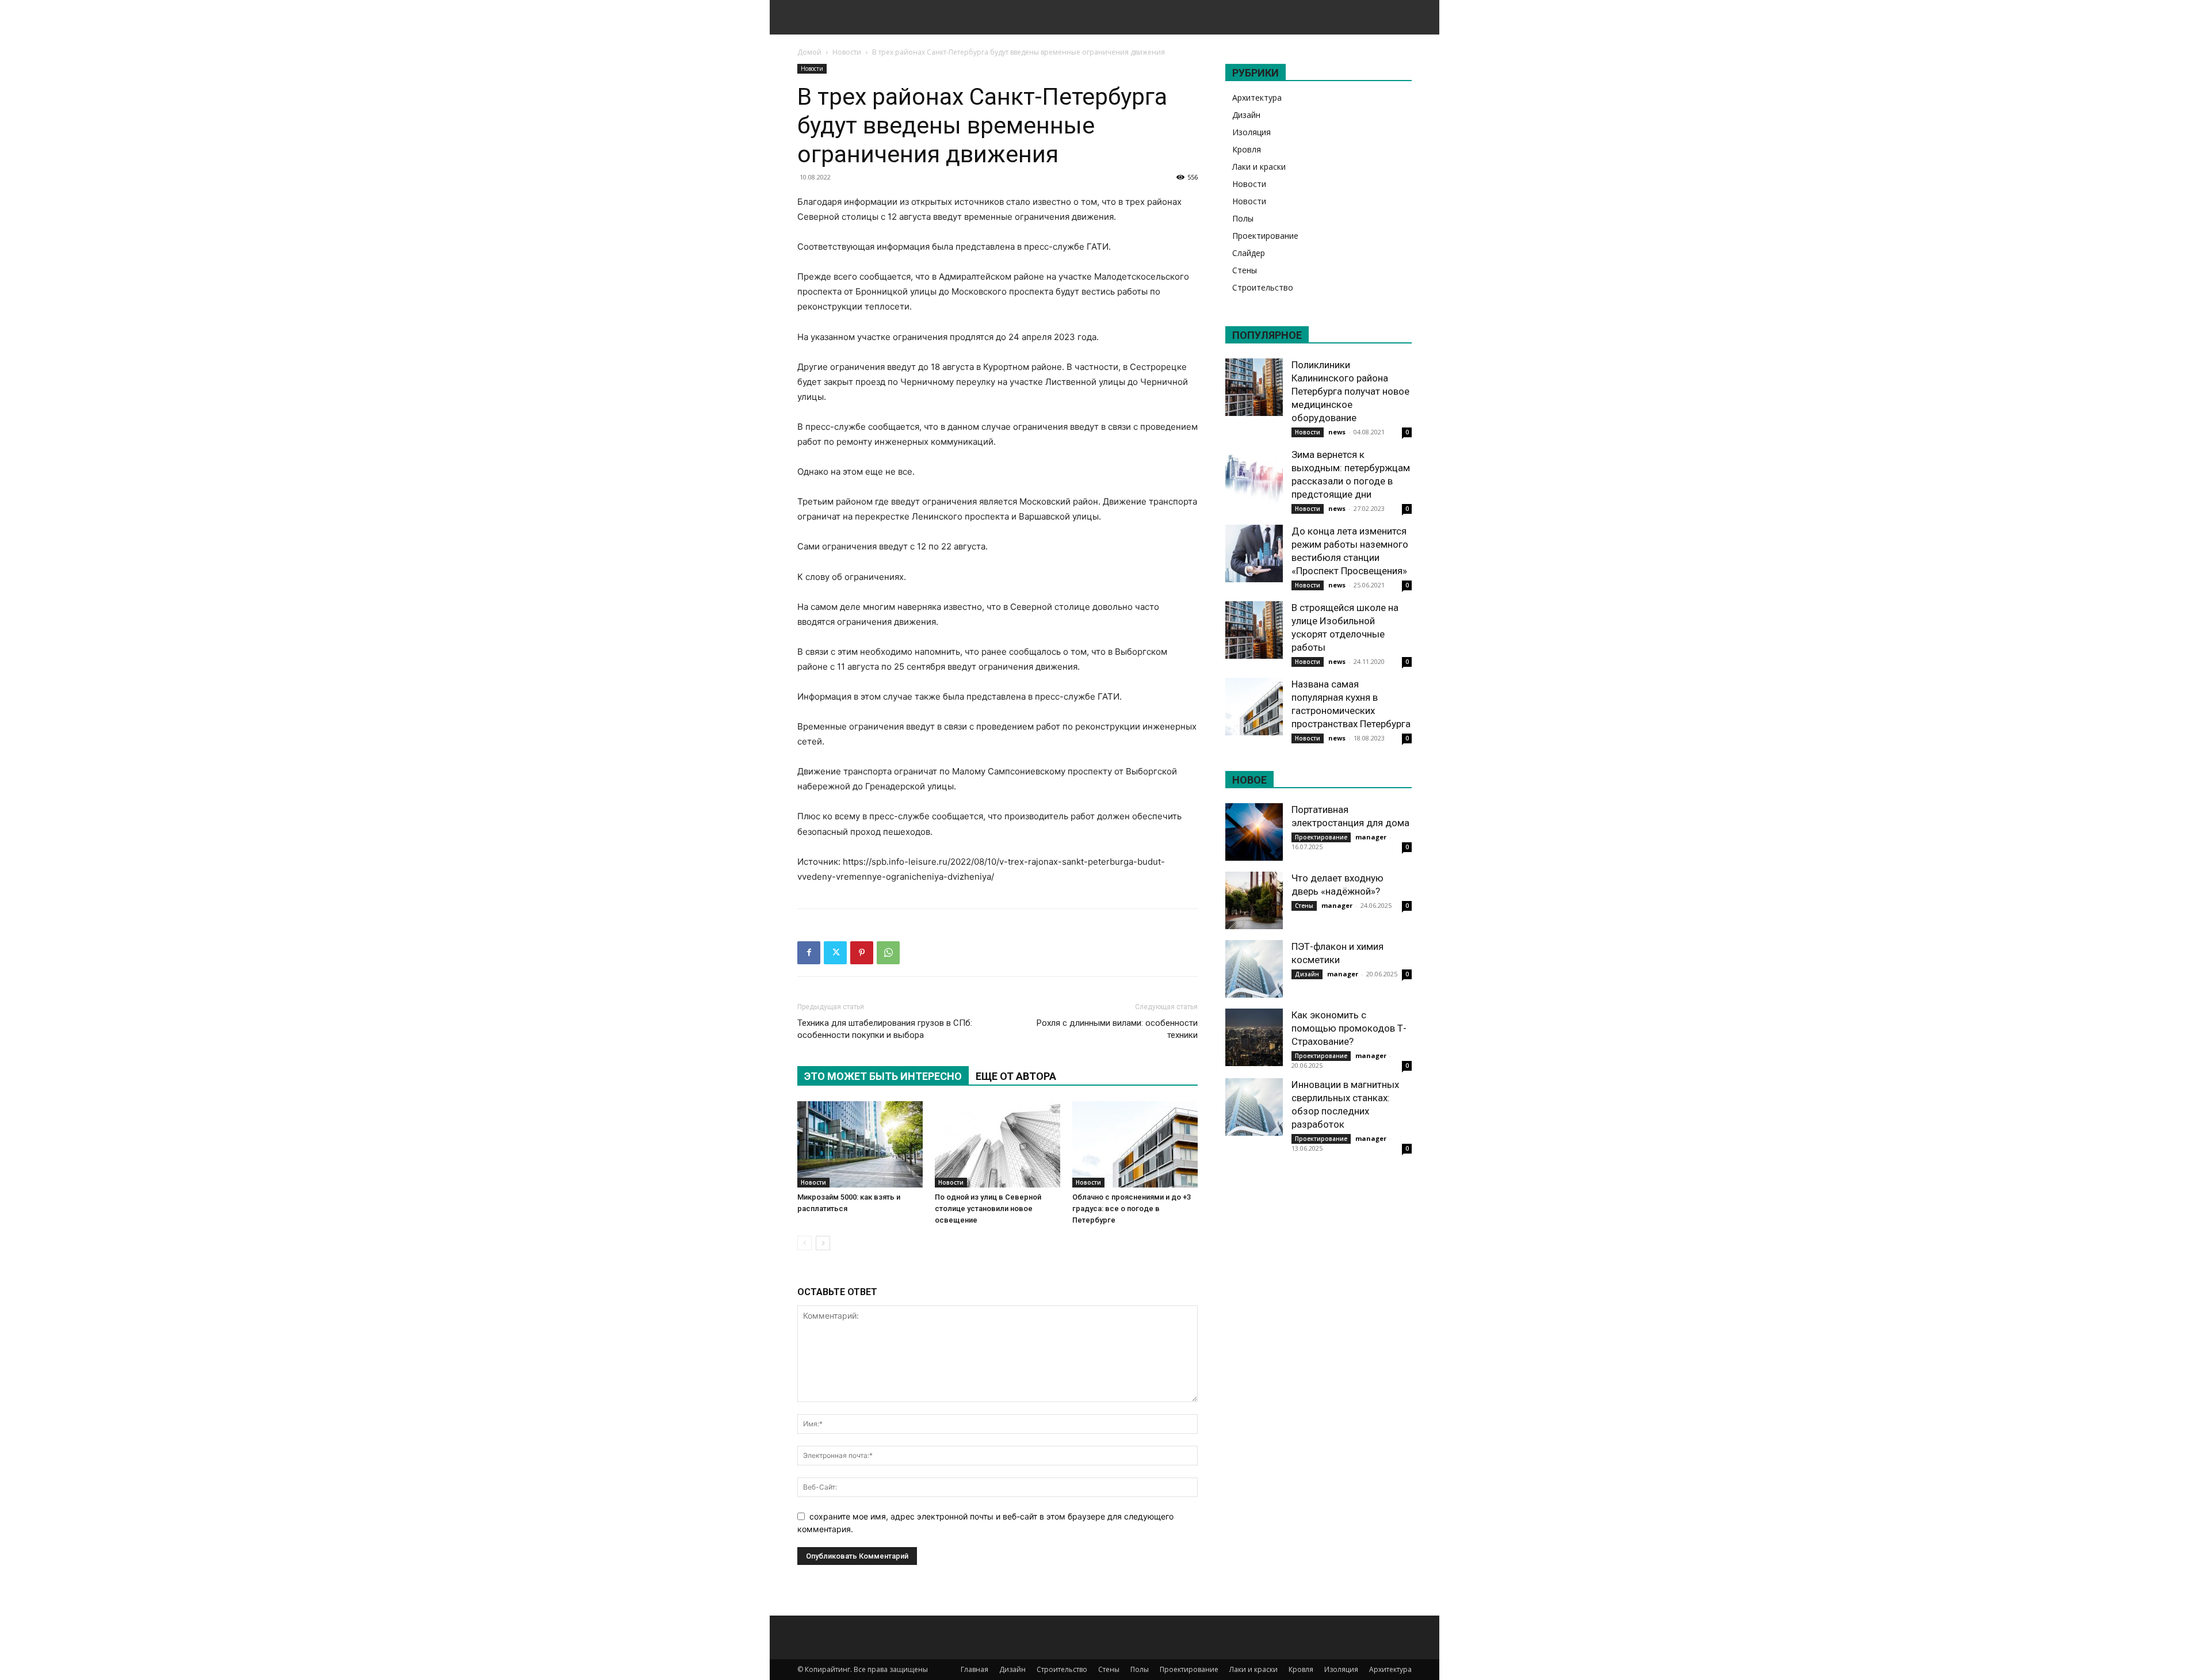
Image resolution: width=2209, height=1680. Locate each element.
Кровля (1247, 149)
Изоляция (1251, 132)
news (1337, 432)
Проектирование (1265, 236)
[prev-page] (805, 1243)
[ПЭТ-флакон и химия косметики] (1254, 969)
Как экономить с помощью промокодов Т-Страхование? (1349, 1028)
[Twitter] (835, 953)
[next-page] (823, 1243)
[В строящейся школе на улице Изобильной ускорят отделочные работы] (1254, 630)
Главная (974, 1669)
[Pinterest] (862, 953)
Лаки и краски (1259, 167)
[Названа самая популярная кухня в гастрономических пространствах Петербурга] (1254, 707)
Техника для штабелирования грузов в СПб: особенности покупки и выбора (885, 1029)
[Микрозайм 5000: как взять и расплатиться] (860, 1144)
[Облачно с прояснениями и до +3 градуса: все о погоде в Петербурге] (1135, 1144)
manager (1371, 837)
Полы (1243, 218)
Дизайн (1246, 115)
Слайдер (1249, 253)
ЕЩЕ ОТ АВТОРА (1016, 1076)
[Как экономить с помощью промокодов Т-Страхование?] (1254, 1037)
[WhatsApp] (888, 953)
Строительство (1263, 287)
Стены (1245, 270)
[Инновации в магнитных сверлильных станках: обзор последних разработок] (1254, 1107)
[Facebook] (809, 953)
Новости (847, 52)
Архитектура (1257, 98)
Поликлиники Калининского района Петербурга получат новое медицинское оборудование (1350, 391)
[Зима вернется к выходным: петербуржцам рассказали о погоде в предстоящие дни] (1254, 477)
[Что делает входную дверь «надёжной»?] (1254, 900)
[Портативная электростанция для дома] (1254, 832)
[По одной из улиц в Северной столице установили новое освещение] (998, 1144)
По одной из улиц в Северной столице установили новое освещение (988, 1209)
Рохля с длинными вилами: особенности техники (1117, 1029)
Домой (809, 52)
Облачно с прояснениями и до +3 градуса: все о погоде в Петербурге (1132, 1209)
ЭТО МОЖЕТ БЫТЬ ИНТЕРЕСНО (883, 1076)
